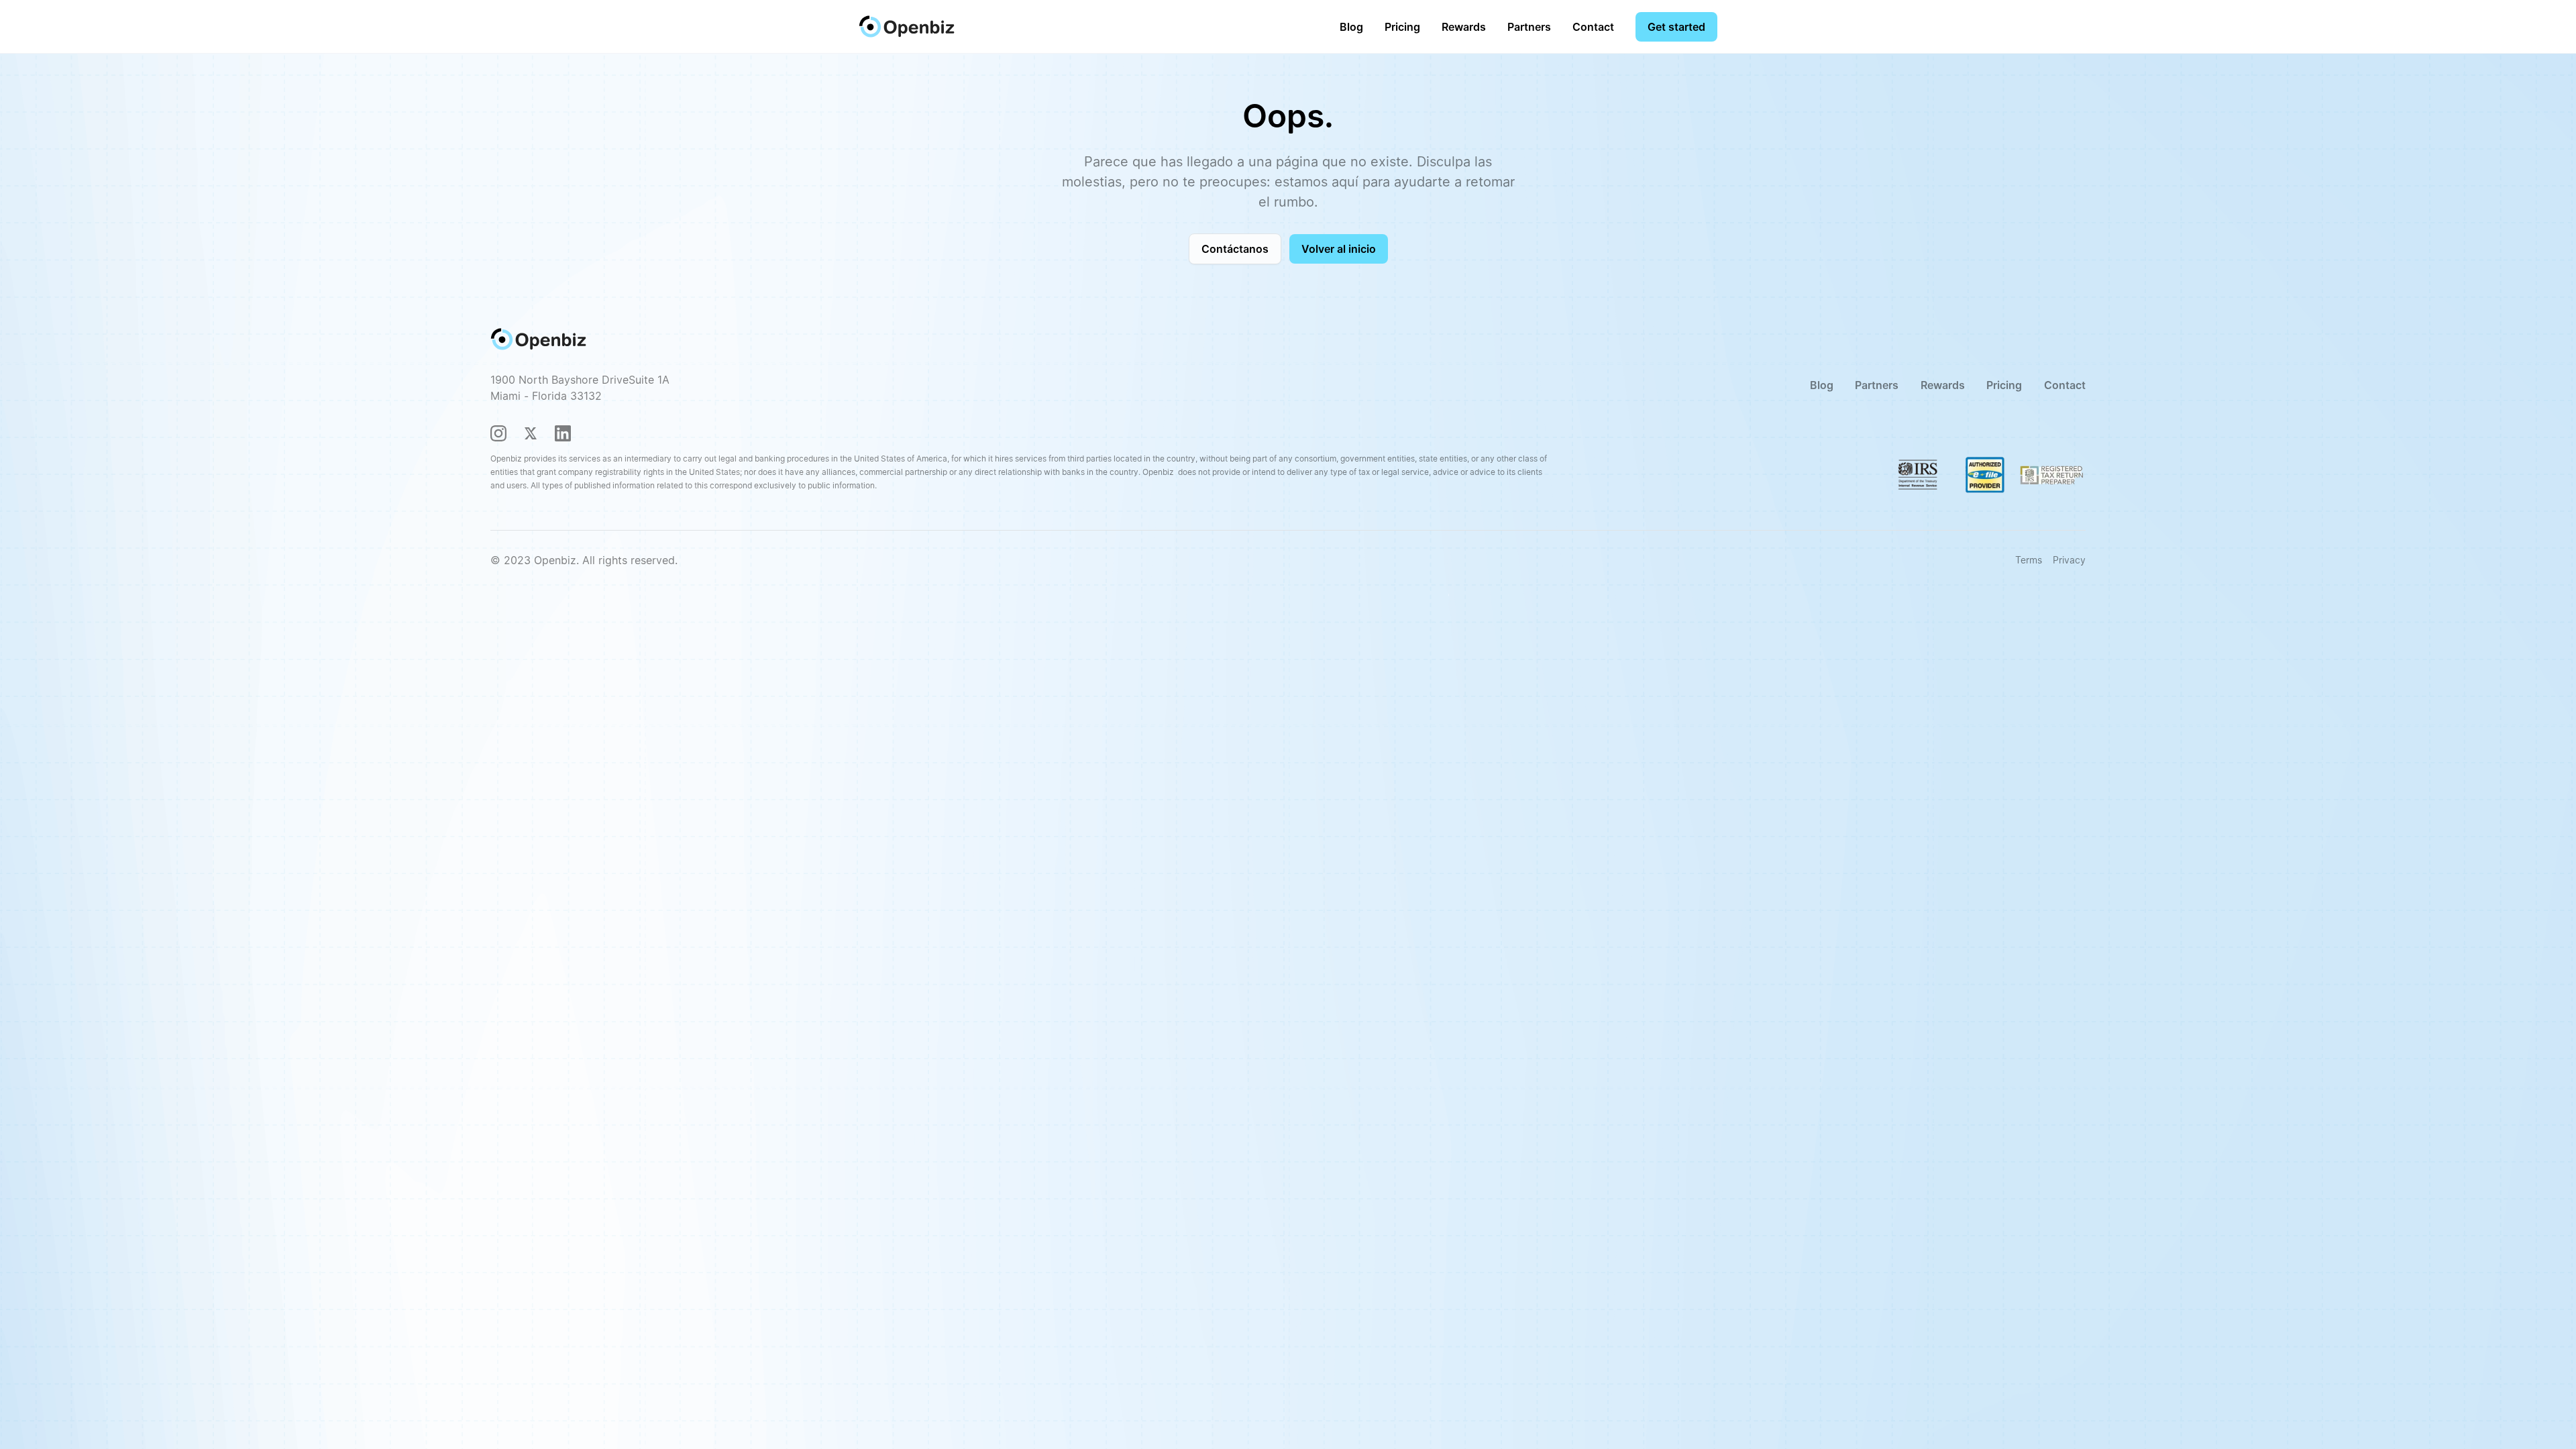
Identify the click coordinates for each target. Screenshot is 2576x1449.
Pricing (1402, 27)
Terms (2029, 560)
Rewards (1464, 27)
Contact (1593, 27)
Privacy (2069, 560)
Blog (1351, 27)
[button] (1402, 27)
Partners (1529, 27)
